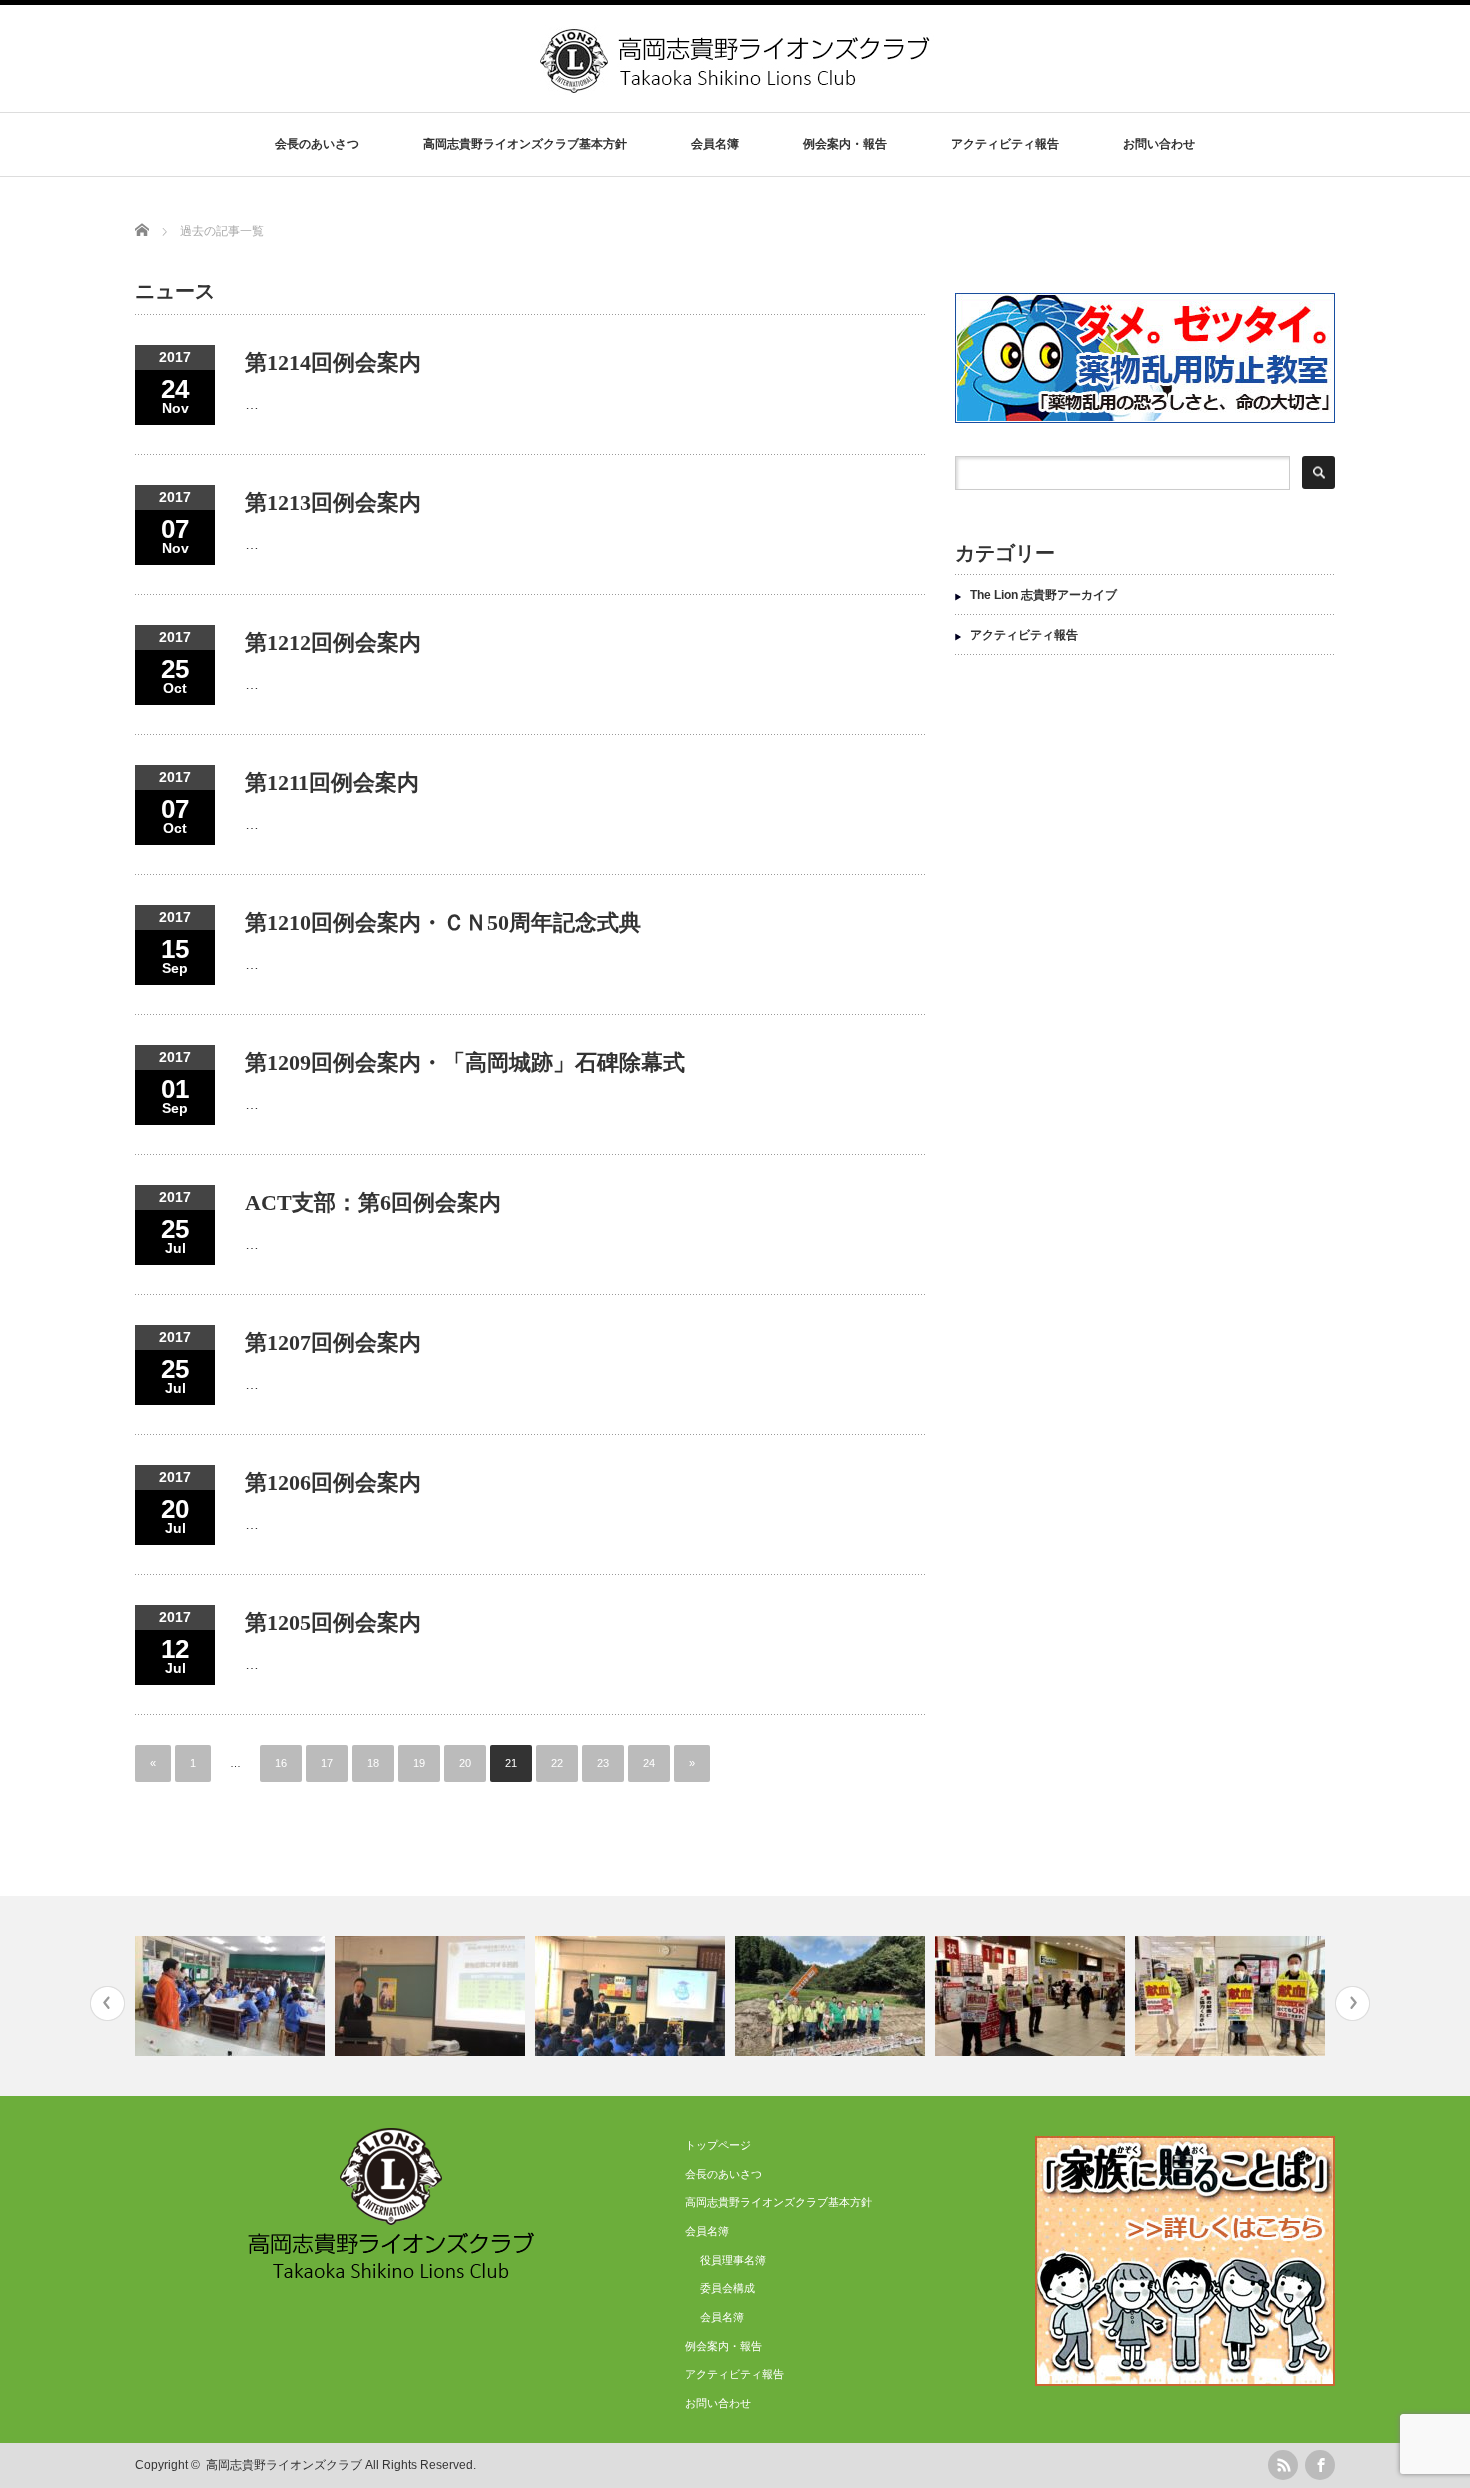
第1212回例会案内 (333, 642)
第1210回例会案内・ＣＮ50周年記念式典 (443, 922)
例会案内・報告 (845, 144)
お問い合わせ (1159, 144)
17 (327, 1763)
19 (419, 1763)
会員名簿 (722, 2317)
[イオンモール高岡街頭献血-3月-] (1232, 1996)
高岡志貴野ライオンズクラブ (284, 2465)
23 (603, 1763)
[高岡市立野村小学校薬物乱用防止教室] (432, 1996)
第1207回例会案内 (333, 1342)
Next (1352, 2003)
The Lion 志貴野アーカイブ (1043, 595)
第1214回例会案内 (333, 362)
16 (281, 1763)
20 (465, 1763)
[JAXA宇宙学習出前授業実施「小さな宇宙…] (232, 1996)
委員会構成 (727, 2288)
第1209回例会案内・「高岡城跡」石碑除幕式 (465, 1062)
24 (649, 1763)
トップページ (718, 2145)
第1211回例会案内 (332, 782)
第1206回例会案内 (333, 1482)
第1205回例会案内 (333, 1622)
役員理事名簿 (733, 2260)
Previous (107, 2003)
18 (373, 1763)
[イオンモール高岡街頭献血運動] (1032, 1996)
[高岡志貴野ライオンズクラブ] (737, 85)
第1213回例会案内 (333, 502)
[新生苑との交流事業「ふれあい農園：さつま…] (832, 1996)
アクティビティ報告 (1005, 144)
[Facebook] (1320, 2465)
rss (1283, 2465)
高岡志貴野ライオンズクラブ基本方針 (525, 144)
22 (557, 1763)
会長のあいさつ (317, 144)
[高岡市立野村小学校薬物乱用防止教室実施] (632, 1996)
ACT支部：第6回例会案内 (373, 1202)
